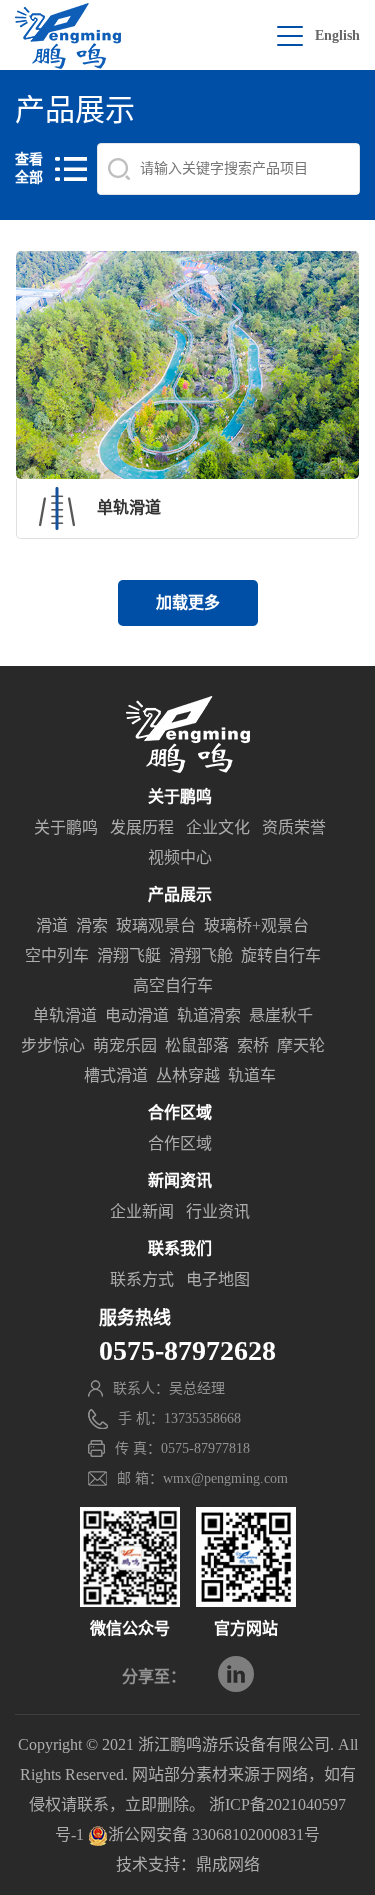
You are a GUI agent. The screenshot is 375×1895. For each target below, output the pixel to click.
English (337, 35)
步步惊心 (53, 1045)
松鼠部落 (197, 1045)
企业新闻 (142, 1211)
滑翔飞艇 (129, 955)
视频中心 (180, 857)
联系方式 (142, 1279)
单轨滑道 (65, 1015)
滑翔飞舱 (201, 955)
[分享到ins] (236, 1674)
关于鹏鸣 (66, 827)
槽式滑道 (116, 1075)
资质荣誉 (294, 827)
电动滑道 (137, 1015)
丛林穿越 (188, 1075)
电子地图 (218, 1279)
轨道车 (252, 1075)
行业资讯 (218, 1211)
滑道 (52, 925)
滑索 (92, 925)
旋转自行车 (281, 955)
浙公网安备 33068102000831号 (214, 1834)
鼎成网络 (228, 1864)
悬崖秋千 (281, 1015)
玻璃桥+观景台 (256, 925)
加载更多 (188, 602)
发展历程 (142, 827)
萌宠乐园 (125, 1045)
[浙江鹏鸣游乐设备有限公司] (68, 36)
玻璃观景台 (156, 925)
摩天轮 (301, 1045)
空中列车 (57, 955)
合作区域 (180, 1143)
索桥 (253, 1045)
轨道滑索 (209, 1015)
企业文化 (218, 827)
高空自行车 (173, 985)
